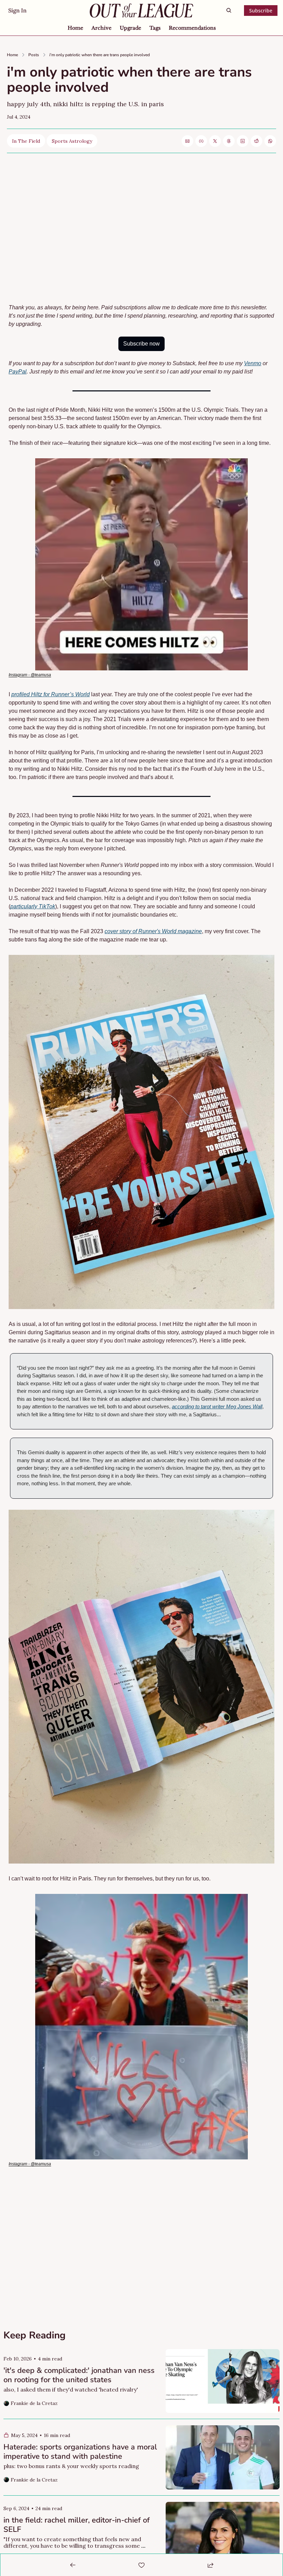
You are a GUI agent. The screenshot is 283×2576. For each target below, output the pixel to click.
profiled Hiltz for (31, 694)
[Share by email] (187, 141)
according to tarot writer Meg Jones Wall (217, 1406)
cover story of (121, 931)
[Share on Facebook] (201, 141)
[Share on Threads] (229, 141)
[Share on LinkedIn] (243, 141)
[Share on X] (215, 141)
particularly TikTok (33, 906)
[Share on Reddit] (256, 141)
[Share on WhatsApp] (270, 141)
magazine (189, 931)
